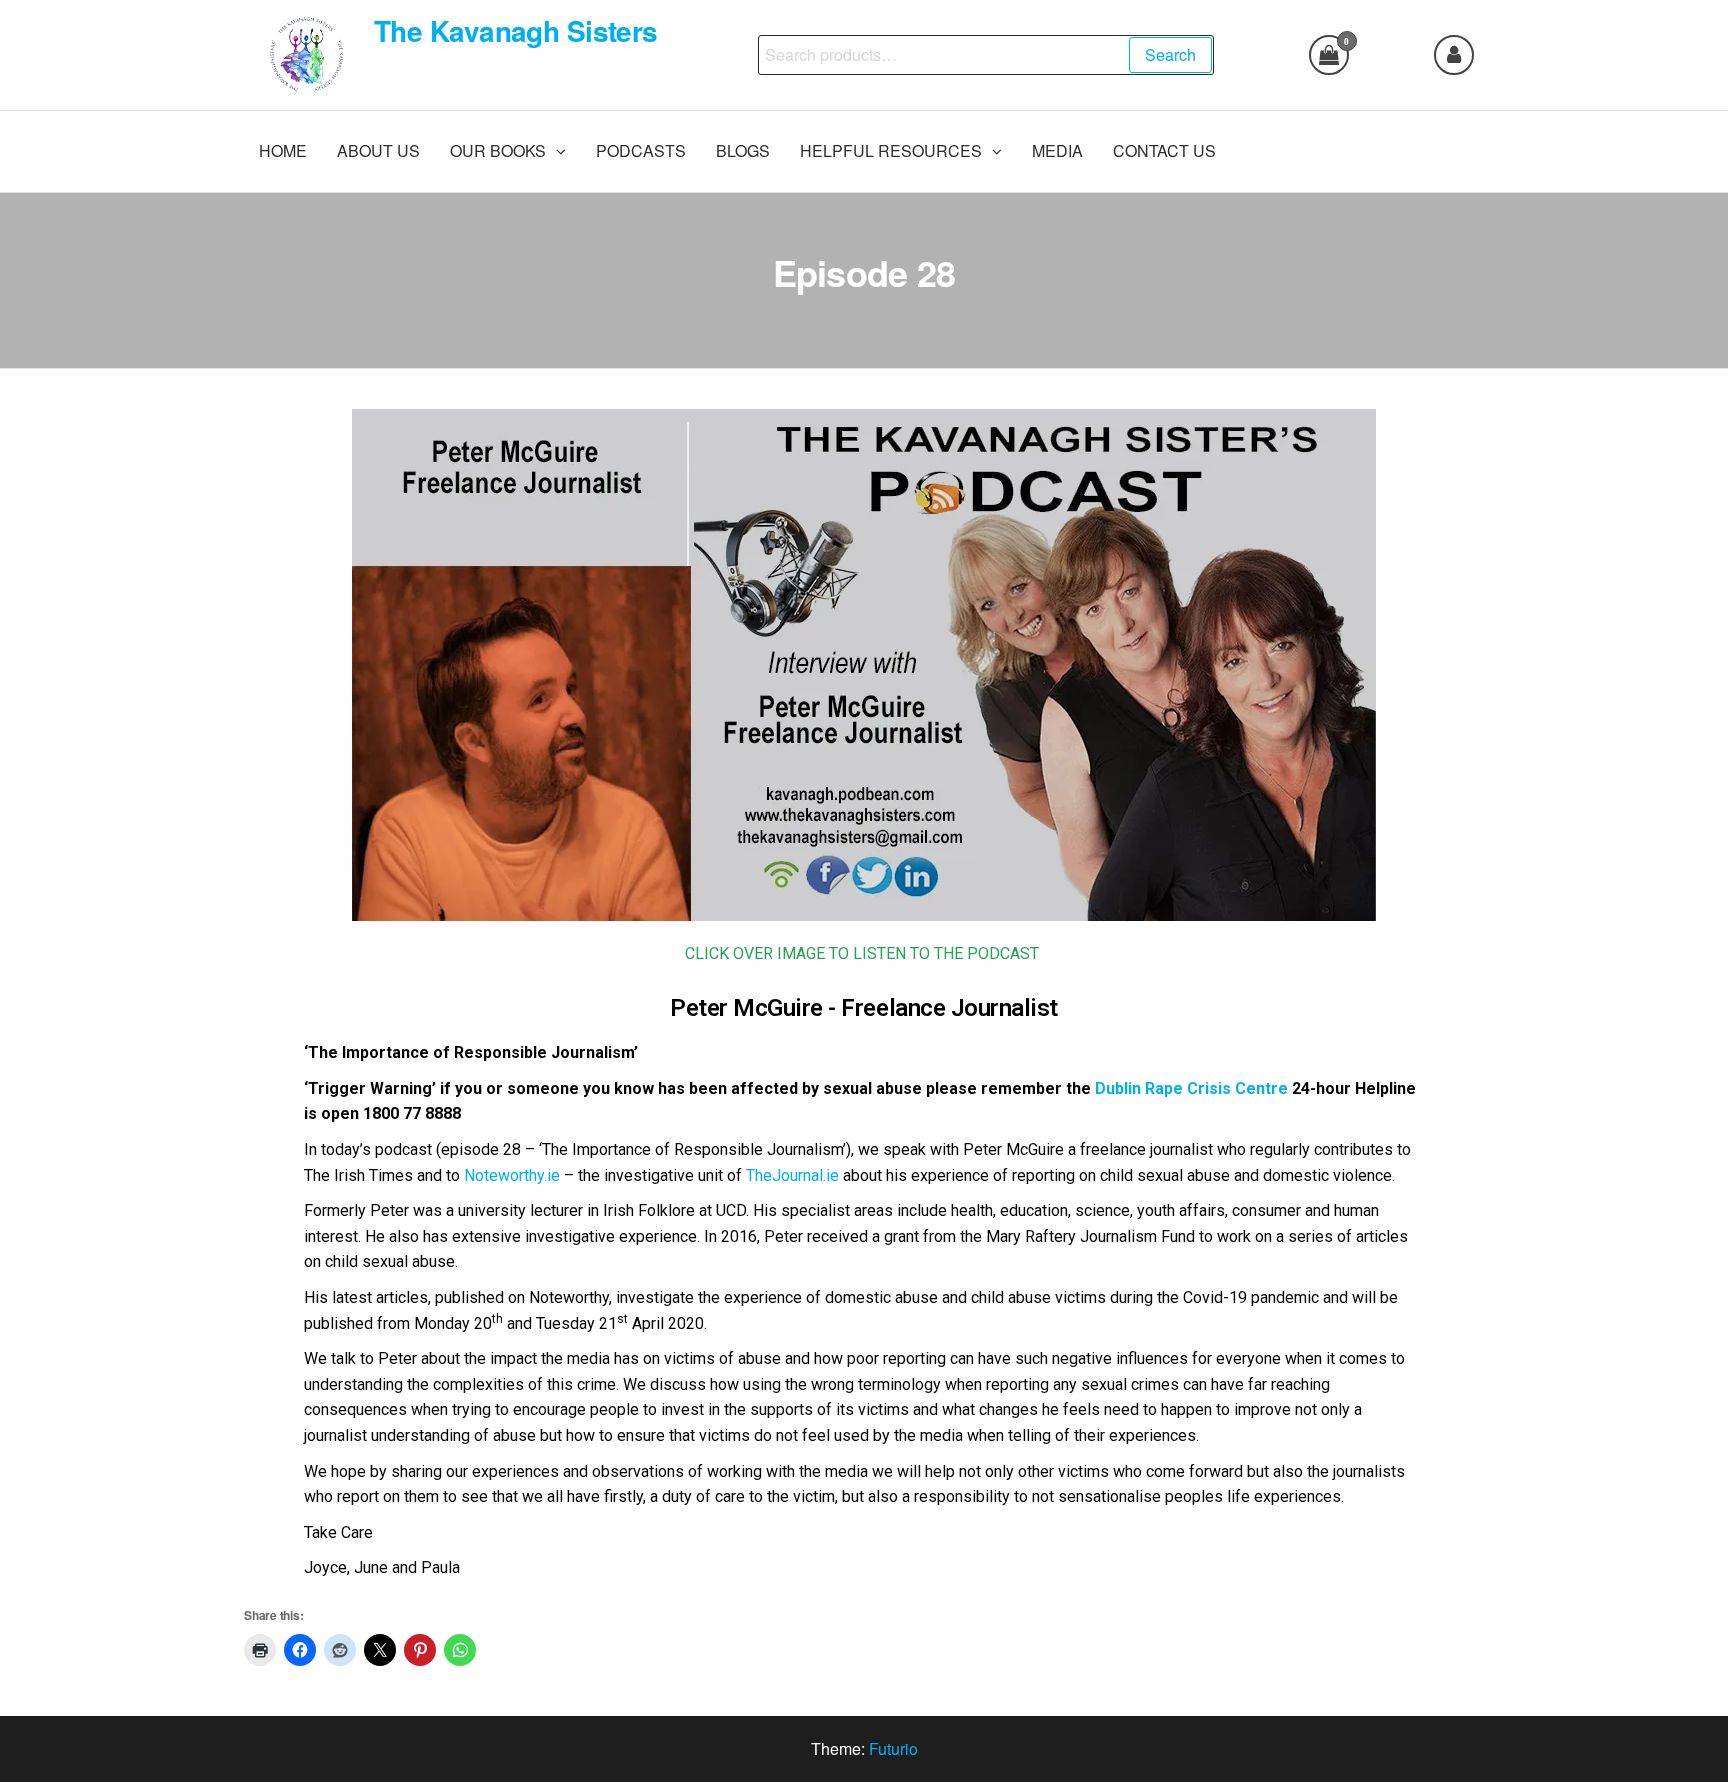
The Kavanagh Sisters (516, 30)
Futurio (893, 1748)
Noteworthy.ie (512, 1175)
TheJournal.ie (792, 1175)
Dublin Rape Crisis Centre (1191, 1088)
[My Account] (1454, 55)
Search (1170, 54)
